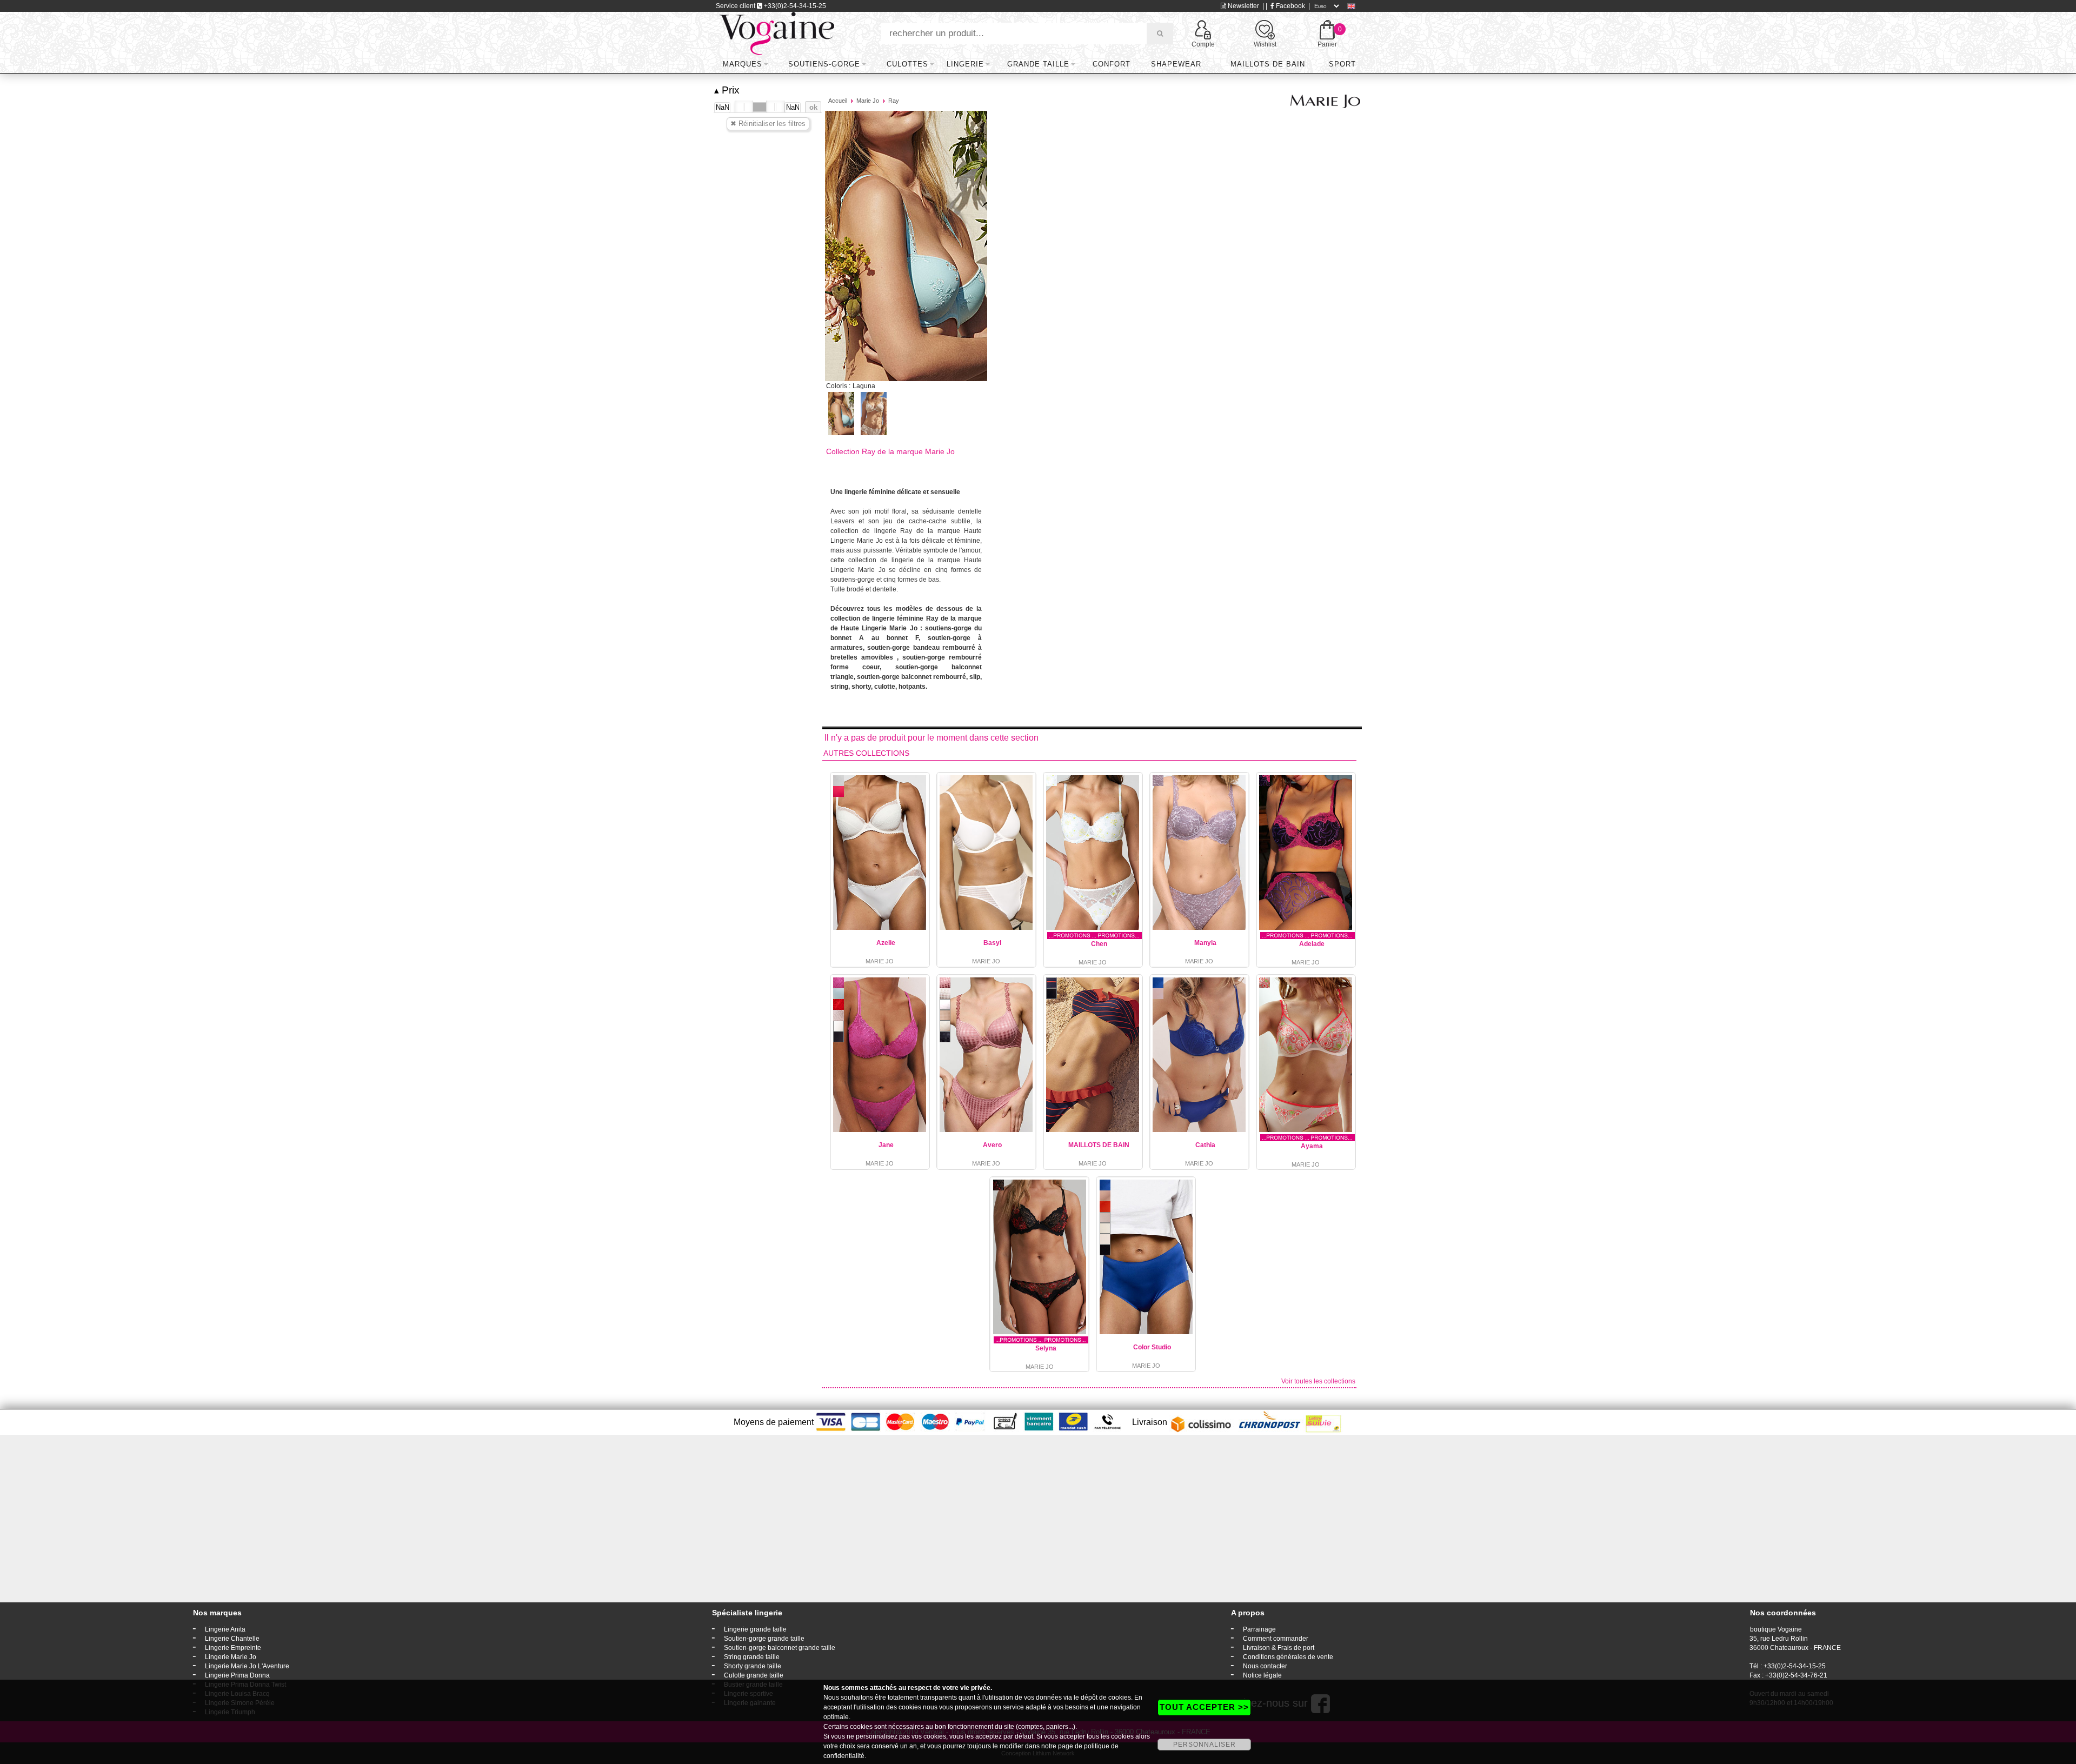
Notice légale (1262, 1675)
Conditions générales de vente (1288, 1657)
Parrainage (1259, 1629)
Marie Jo (868, 101)
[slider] (744, 107)
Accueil (838, 101)
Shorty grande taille (753, 1666)
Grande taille (1038, 64)
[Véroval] (777, 33)
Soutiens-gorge (824, 64)
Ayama (1312, 1146)
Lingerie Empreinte (233, 1648)
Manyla (1205, 943)
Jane (886, 1145)
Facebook (1290, 6)
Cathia (1205, 1145)
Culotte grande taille (754, 1675)
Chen (1099, 944)
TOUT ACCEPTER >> (1204, 1707)
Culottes (907, 64)
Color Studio (1152, 1347)
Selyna (1046, 1348)
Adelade (1312, 944)
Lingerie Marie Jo (231, 1657)
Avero (992, 1145)
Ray (894, 101)
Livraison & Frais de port (1279, 1648)
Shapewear (1176, 64)
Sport (1342, 64)
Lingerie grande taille (755, 1629)
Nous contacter (1265, 1666)
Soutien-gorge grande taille (764, 1639)
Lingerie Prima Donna (237, 1675)
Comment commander (1276, 1639)
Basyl (992, 943)
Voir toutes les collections (1318, 1381)
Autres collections (866, 753)
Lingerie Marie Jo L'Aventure (247, 1666)
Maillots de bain (1268, 64)
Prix (727, 90)
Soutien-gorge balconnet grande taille (780, 1648)
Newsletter (1243, 6)
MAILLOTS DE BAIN (1099, 1145)
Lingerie (965, 64)
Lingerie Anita (225, 1629)
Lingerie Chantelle (232, 1639)
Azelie (886, 943)
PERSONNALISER (1205, 1745)
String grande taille (752, 1657)
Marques (743, 64)
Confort (1112, 64)
